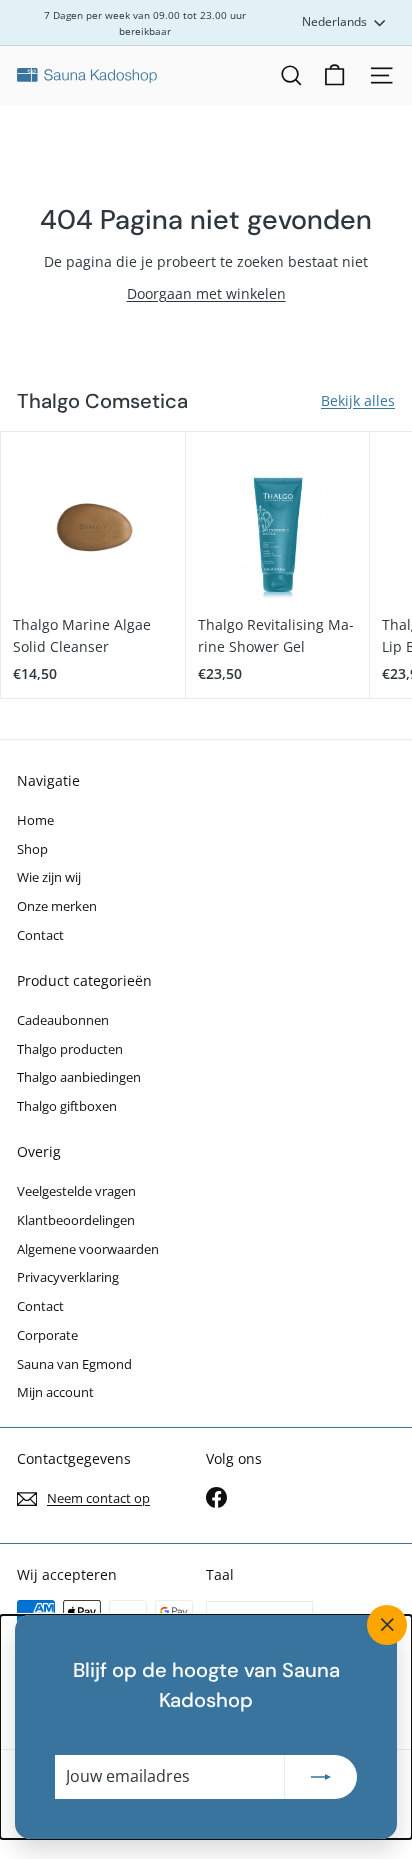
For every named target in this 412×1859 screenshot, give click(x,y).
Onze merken (57, 906)
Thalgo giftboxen (67, 1106)
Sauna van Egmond (74, 1364)
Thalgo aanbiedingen (79, 1077)
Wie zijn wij (49, 877)
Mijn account (55, 1392)
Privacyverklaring (68, 1277)
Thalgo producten (70, 1049)
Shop (32, 849)
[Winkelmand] (334, 75)
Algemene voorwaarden (88, 1249)
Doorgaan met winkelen (206, 293)
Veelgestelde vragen (76, 1191)
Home (35, 820)
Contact (40, 935)
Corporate (47, 1335)
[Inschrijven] (321, 1777)
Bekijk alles (358, 400)
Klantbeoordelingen (76, 1220)
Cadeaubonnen (63, 1020)
